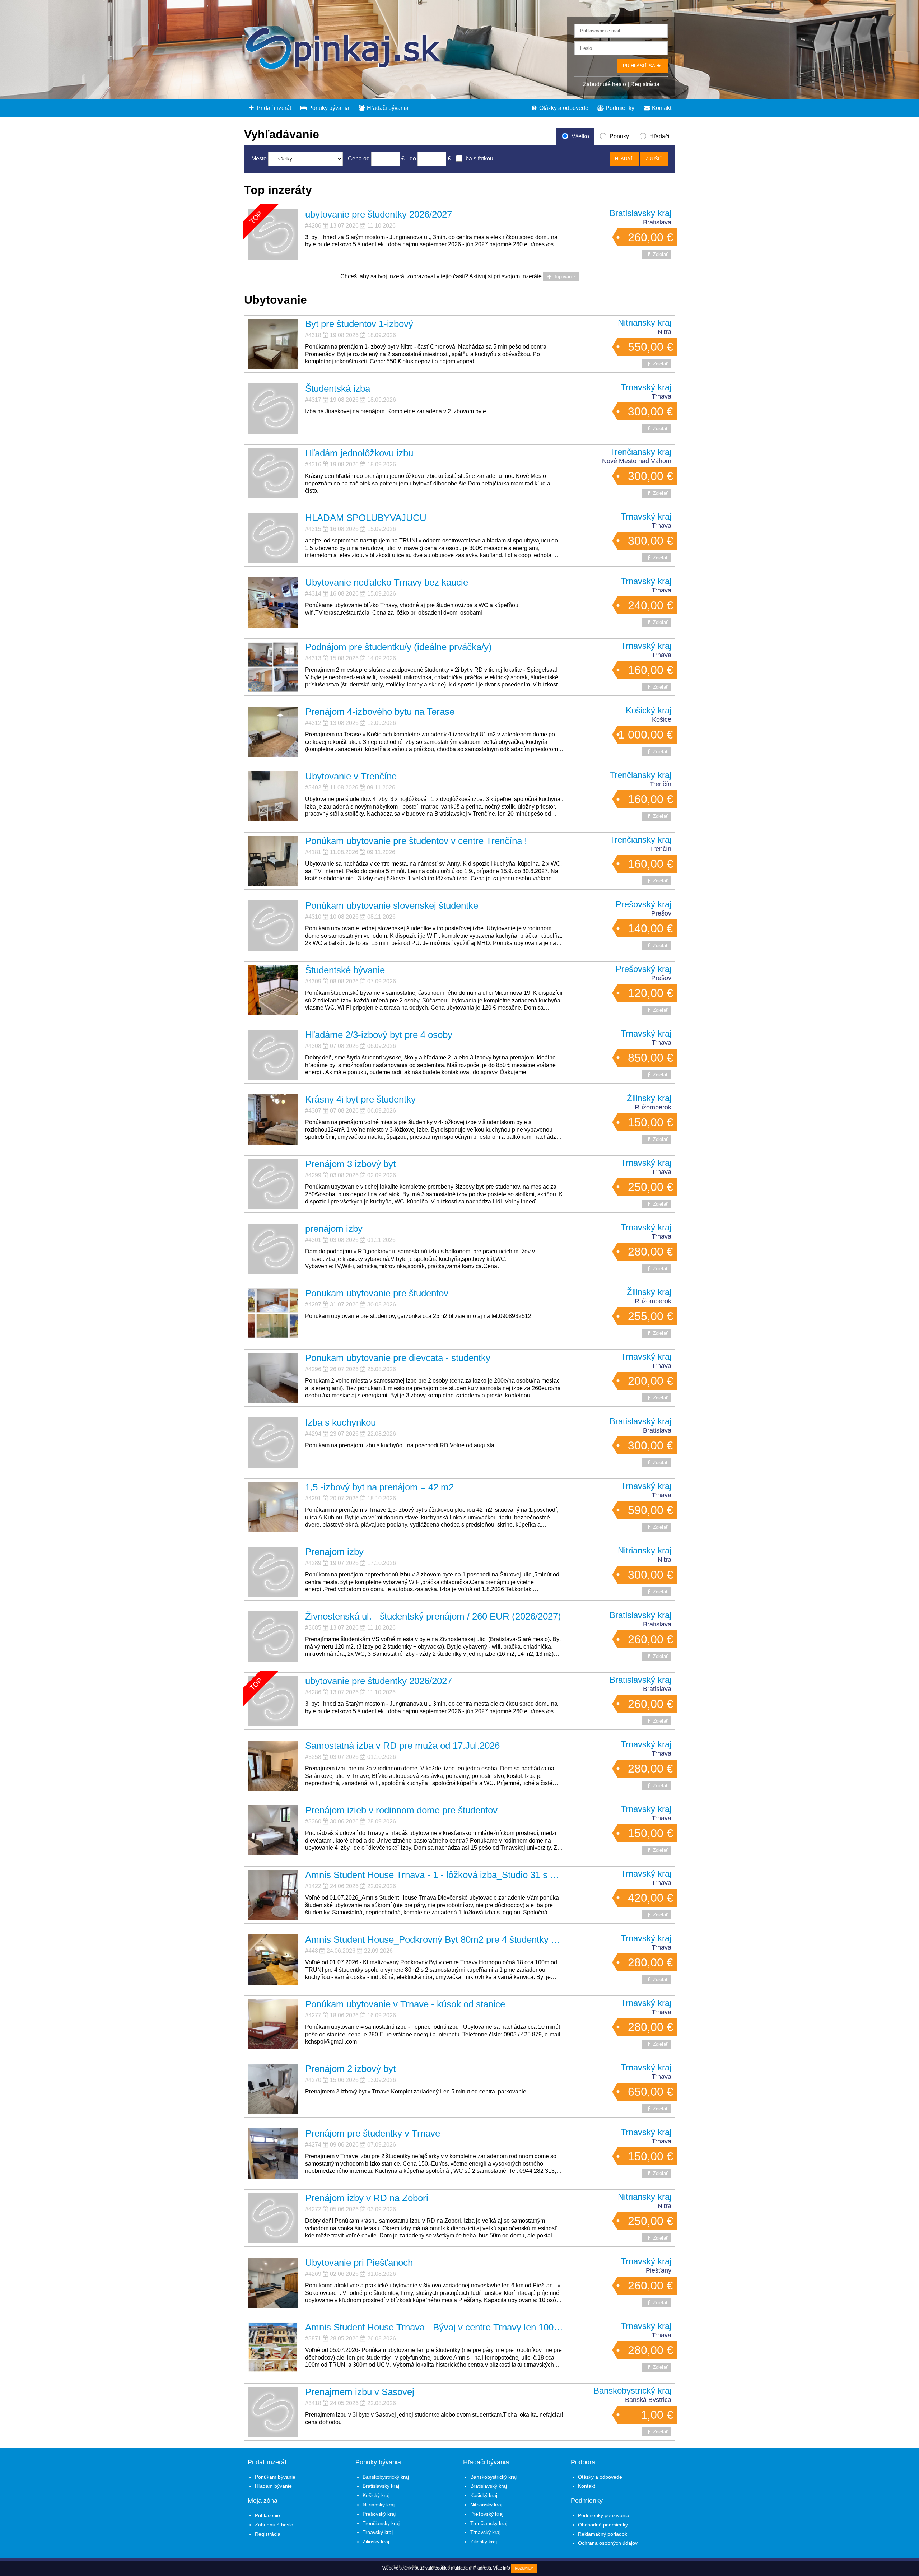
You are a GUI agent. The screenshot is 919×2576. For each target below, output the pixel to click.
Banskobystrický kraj (632, 2391)
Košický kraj (649, 710)
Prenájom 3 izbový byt (350, 1164)
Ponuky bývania (328, 108)
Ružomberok (653, 1107)
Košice (662, 719)
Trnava (661, 396)
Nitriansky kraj (645, 323)
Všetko (580, 136)
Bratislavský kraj (640, 213)
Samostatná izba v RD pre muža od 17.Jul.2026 (402, 1746)
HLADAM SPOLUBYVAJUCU (366, 518)
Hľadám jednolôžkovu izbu (359, 453)
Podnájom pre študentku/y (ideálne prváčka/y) (398, 647)
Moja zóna (263, 2501)
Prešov (661, 913)
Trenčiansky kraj (640, 452)
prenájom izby (334, 1229)
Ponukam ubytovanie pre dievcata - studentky (398, 1358)
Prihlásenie (267, 2515)
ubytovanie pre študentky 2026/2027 (379, 214)
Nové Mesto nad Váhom (637, 461)
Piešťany (659, 2270)
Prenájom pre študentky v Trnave (373, 2133)
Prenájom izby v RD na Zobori (367, 2198)
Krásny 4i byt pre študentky (360, 1099)
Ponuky (619, 136)
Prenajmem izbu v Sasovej (360, 2392)
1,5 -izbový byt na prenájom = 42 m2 (379, 1487)
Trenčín (661, 784)
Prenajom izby (334, 1552)
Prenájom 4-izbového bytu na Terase (380, 712)
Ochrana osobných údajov (608, 2543)
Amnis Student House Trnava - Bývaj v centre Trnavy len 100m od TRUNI (455, 2327)
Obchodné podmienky (603, 2525)
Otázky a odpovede (563, 108)
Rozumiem (524, 2568)
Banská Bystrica (648, 2400)
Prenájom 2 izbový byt (350, 2069)
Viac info (502, 2568)
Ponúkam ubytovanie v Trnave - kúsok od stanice (405, 2004)
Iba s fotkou (479, 159)
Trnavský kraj (646, 387)
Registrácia (645, 84)
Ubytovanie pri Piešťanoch (359, 2263)
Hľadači (659, 136)
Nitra (664, 332)
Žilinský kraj (649, 1098)
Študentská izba (338, 388)
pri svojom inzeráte (518, 276)
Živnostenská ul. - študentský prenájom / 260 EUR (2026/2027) (433, 1616)
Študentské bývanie (345, 970)
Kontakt (661, 108)
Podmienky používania (604, 2515)
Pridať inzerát (273, 108)
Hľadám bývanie (273, 2486)
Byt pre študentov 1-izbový (359, 324)
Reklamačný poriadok (603, 2534)
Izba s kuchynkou (340, 1422)
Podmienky (619, 108)
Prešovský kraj (643, 904)
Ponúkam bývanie (275, 2477)
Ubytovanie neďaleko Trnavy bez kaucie (387, 582)
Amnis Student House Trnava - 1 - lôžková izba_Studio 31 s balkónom (447, 1875)
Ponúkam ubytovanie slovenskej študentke (392, 905)
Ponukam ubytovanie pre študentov (377, 1293)
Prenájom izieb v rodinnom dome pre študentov (401, 1810)
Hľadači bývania (387, 108)
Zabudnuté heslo (605, 84)
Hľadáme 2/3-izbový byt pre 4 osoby (379, 1035)
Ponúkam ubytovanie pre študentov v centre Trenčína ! (416, 841)
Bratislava (657, 222)
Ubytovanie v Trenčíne (351, 776)
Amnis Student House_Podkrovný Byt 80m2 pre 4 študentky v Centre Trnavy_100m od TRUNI (497, 1939)
